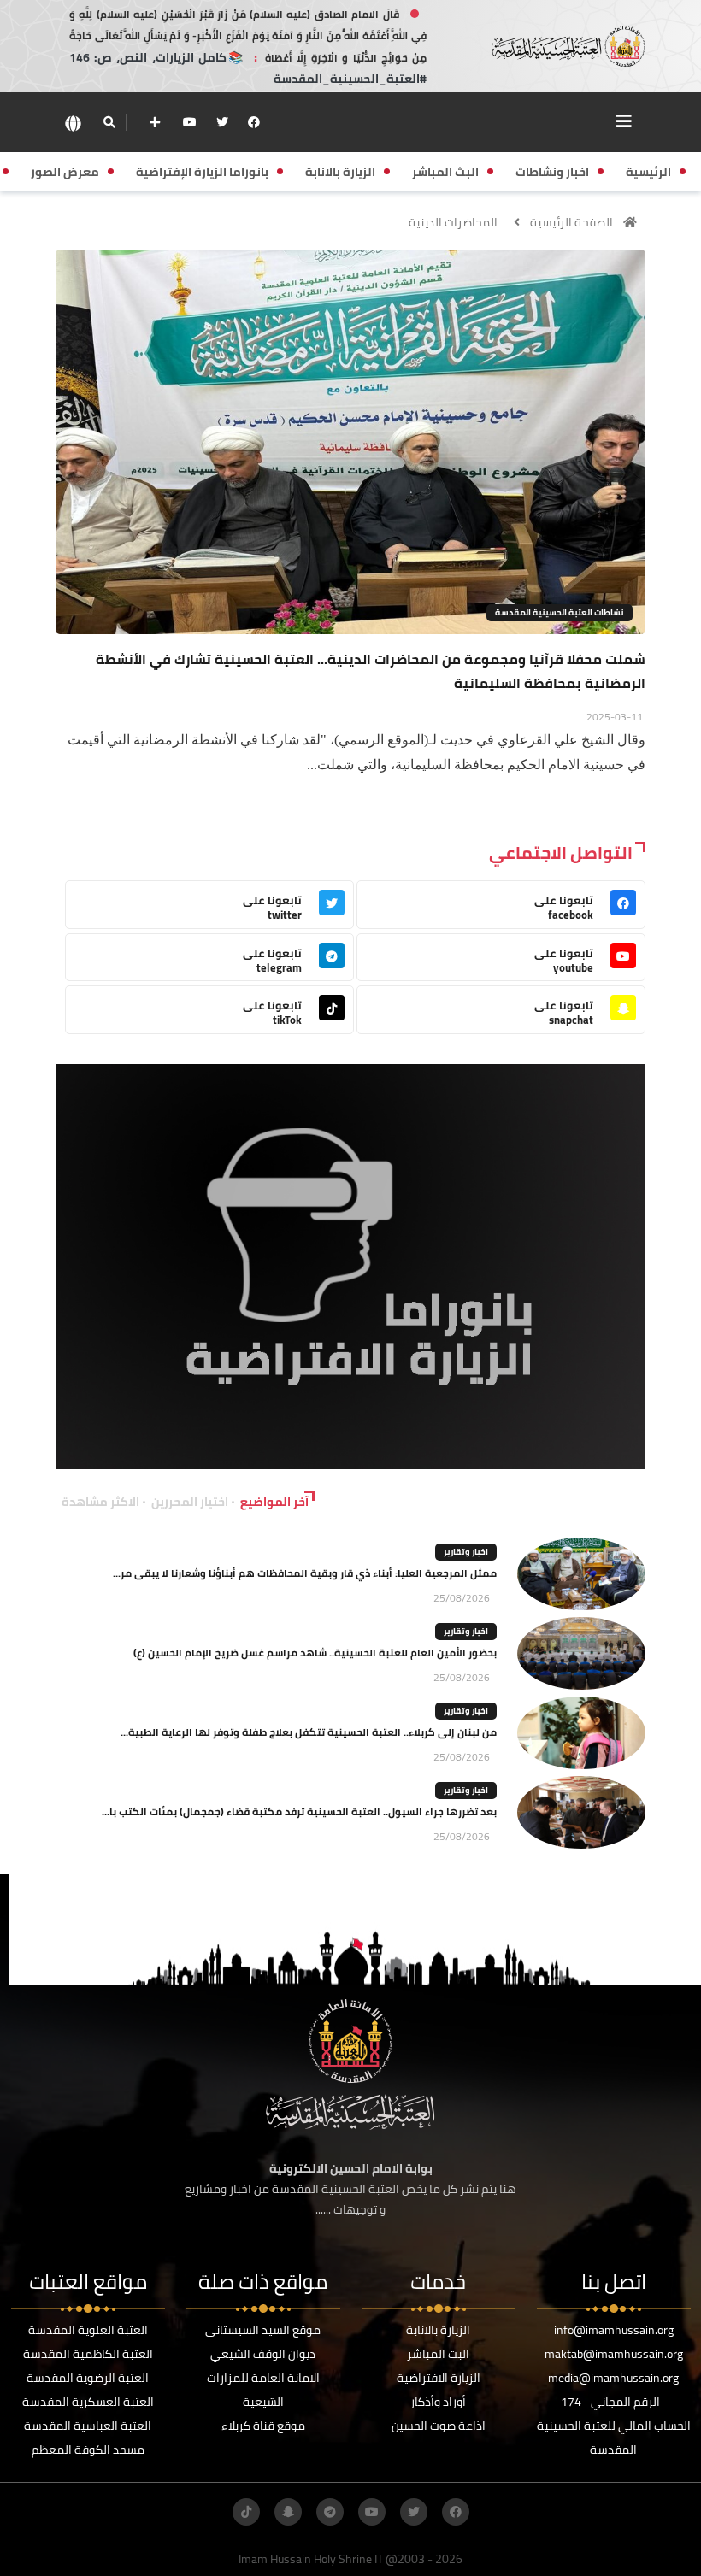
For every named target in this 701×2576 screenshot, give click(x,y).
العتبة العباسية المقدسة (88, 2426)
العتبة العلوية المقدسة (88, 2330)
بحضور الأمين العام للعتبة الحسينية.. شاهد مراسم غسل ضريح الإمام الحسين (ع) (315, 1653)
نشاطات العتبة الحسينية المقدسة (560, 612)
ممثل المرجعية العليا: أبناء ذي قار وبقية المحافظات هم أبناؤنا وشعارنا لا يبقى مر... (305, 1573)
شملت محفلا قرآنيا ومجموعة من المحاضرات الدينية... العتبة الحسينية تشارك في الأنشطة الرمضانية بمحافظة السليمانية (371, 671)
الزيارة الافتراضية (439, 2378)
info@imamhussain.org (614, 2330)
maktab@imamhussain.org (614, 2354)
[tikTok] (246, 2512)
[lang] (73, 123)
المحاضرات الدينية (453, 222)
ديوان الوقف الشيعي (263, 2354)
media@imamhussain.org (613, 2378)
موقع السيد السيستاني (263, 2330)
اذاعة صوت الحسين (439, 2426)
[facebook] (254, 122)
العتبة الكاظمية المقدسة (88, 2354)
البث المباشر (438, 2354)
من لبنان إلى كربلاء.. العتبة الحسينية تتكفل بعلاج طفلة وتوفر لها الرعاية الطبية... (309, 1732)
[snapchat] (288, 2512)
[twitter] (222, 122)
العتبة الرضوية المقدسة (88, 2378)
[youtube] (190, 122)
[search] (109, 122)
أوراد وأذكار (438, 2402)
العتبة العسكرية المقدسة (88, 2402)
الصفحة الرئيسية (571, 222)
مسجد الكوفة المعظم (88, 2450)
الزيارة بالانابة (438, 2330)
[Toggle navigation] (624, 121)
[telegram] (330, 2512)
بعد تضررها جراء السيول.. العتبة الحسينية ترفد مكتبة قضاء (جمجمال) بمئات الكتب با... (299, 1811)
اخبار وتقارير (466, 1552)
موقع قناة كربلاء (263, 2426)
